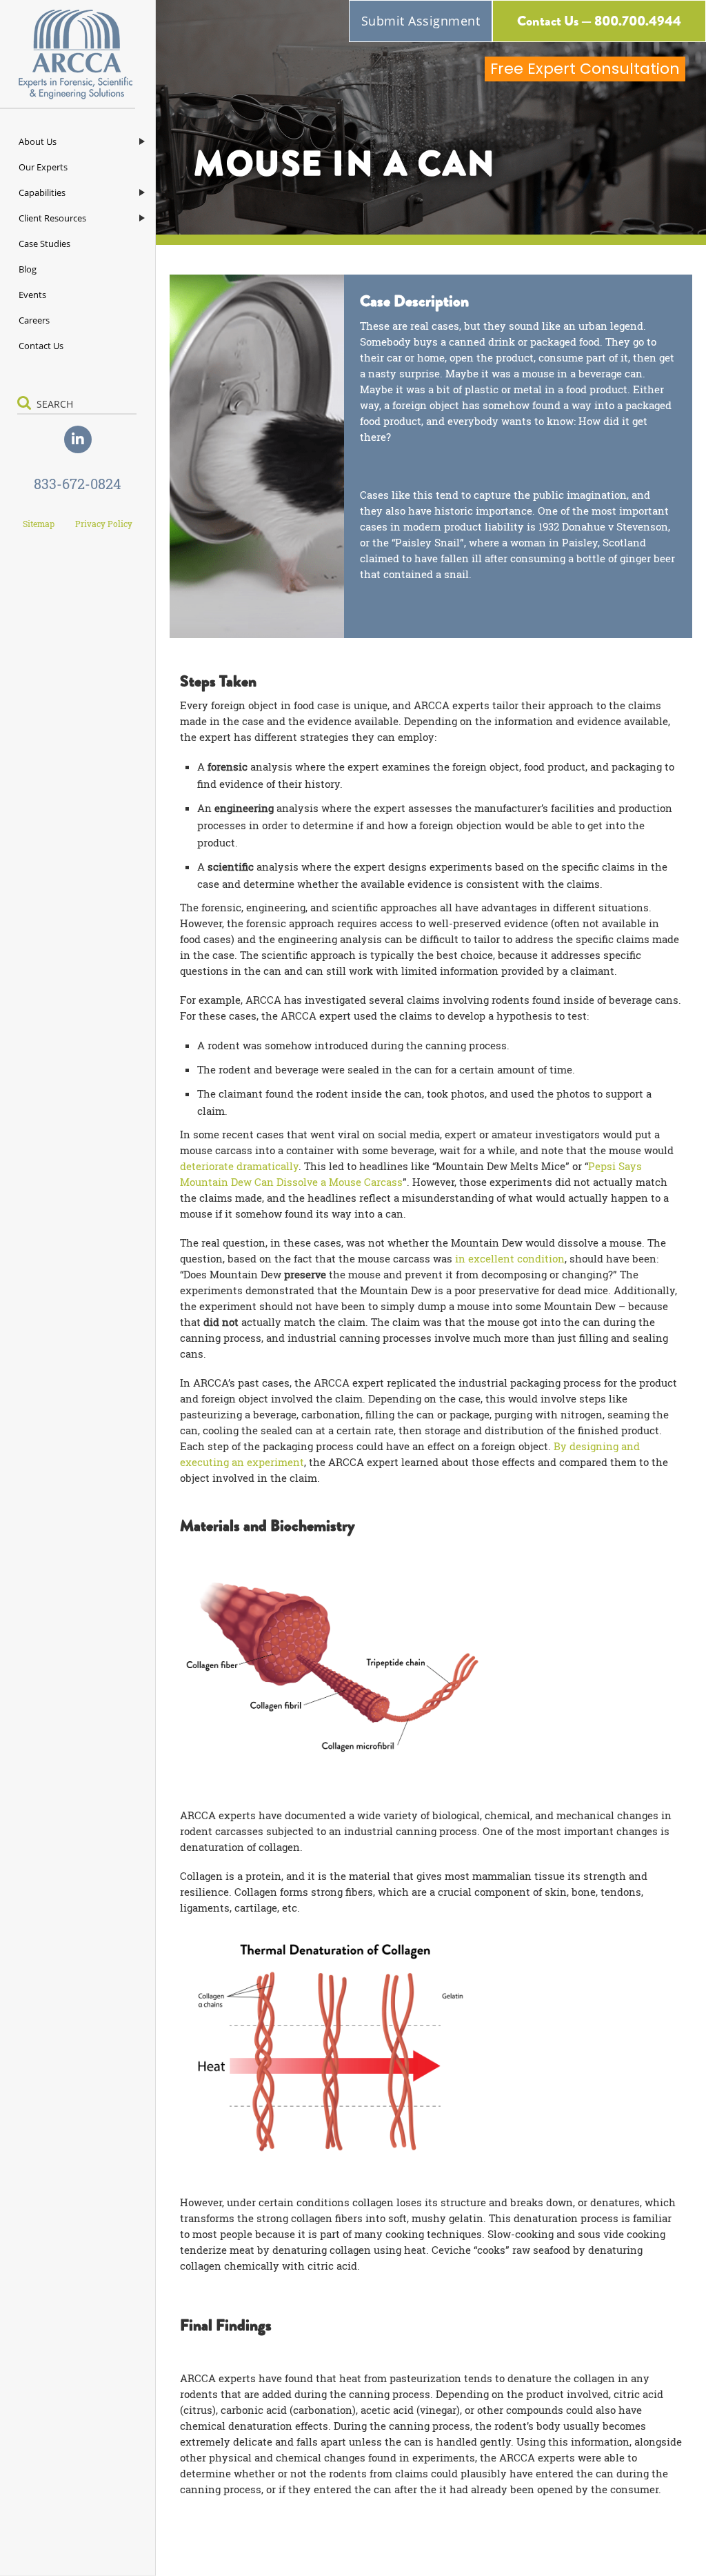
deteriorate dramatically (239, 1166)
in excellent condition (510, 1258)
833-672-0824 (78, 484)
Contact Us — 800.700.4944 (599, 21)
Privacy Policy (104, 524)
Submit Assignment (421, 21)
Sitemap (39, 524)
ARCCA (78, 55)
